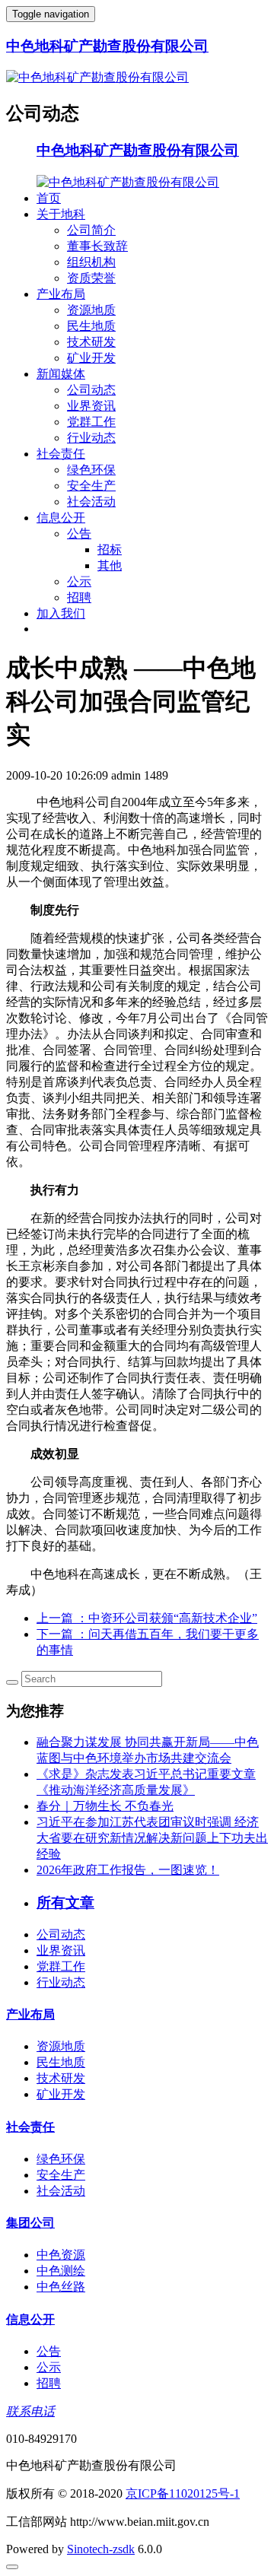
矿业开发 (91, 358)
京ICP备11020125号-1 (183, 2493)
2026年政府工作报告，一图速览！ (128, 1870)
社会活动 (91, 502)
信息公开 (61, 518)
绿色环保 (91, 470)
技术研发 (91, 342)
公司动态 (91, 390)
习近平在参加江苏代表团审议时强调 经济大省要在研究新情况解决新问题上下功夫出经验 (152, 1838)
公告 (79, 534)
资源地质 (91, 310)
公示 (79, 581)
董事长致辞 (97, 246)
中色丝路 (61, 2287)
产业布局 (61, 294)
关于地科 (61, 214)
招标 (110, 550)
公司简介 (91, 230)
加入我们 (61, 613)
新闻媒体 (61, 374)
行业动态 (91, 438)
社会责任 (61, 454)
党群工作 (91, 422)
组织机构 (91, 262)
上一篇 (147, 1618)
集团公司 (30, 2223)
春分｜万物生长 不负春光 (105, 1806)
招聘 (79, 597)
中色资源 (61, 2255)
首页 (49, 198)
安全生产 (91, 486)
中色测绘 (61, 2271)
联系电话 (30, 2411)
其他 (110, 565)
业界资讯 (91, 406)
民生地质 (91, 326)
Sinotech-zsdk (101, 2549)
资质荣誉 (91, 278)
